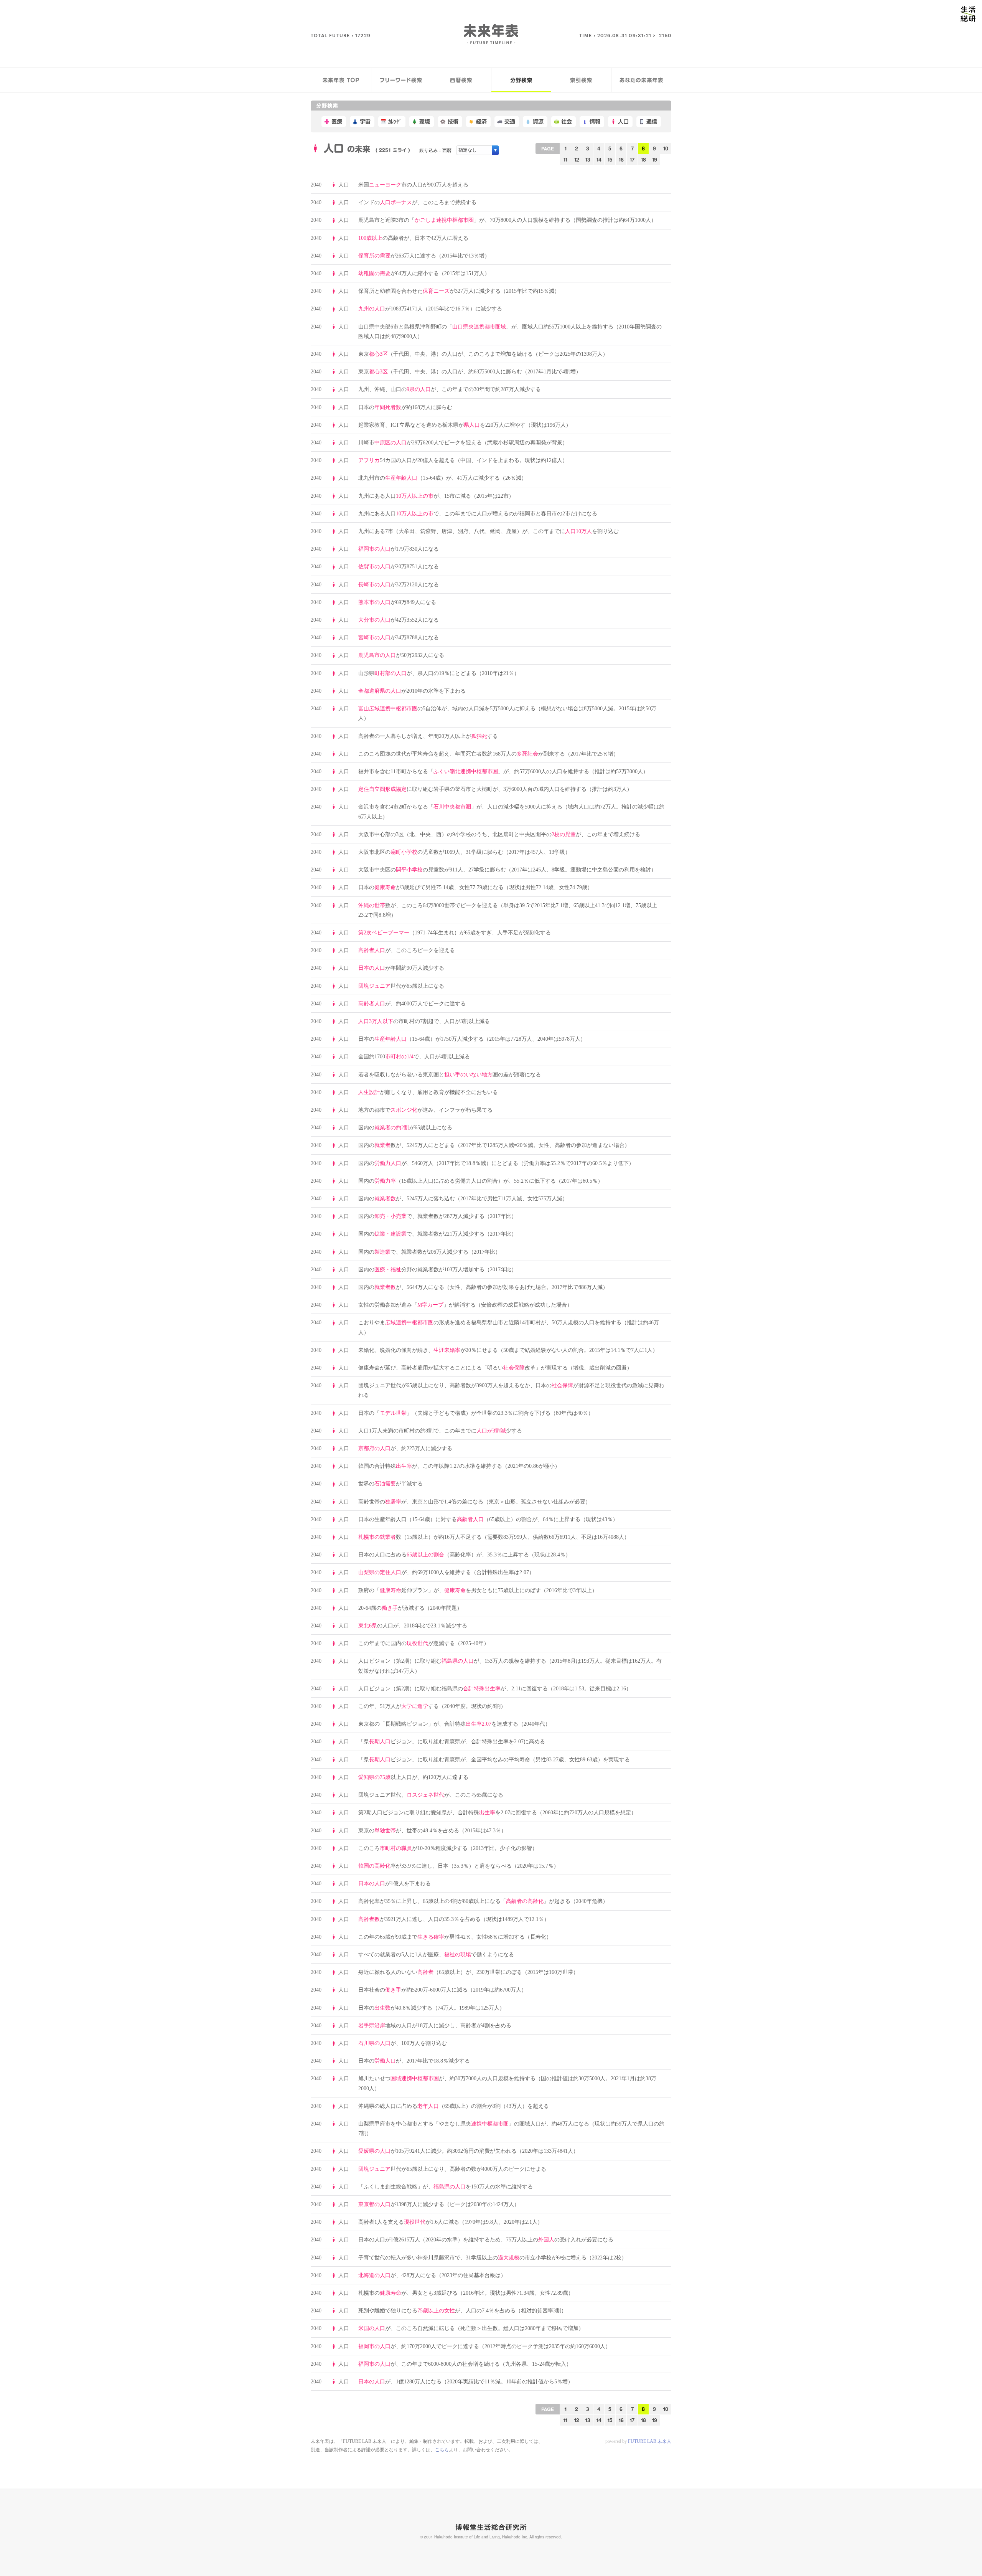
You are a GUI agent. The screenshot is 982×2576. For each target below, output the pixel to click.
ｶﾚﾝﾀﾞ (395, 122)
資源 (538, 122)
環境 (425, 122)
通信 (652, 122)
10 (666, 148)
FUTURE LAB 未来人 (650, 2441)
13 (588, 159)
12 (577, 159)
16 (621, 159)
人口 (623, 122)
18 (643, 159)
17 (632, 159)
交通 (510, 122)
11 (565, 159)
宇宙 (365, 122)
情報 (595, 122)
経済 (481, 122)
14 (599, 159)
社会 (567, 122)
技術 (453, 122)
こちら (442, 2450)
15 (610, 159)
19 (655, 159)
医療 (337, 122)
